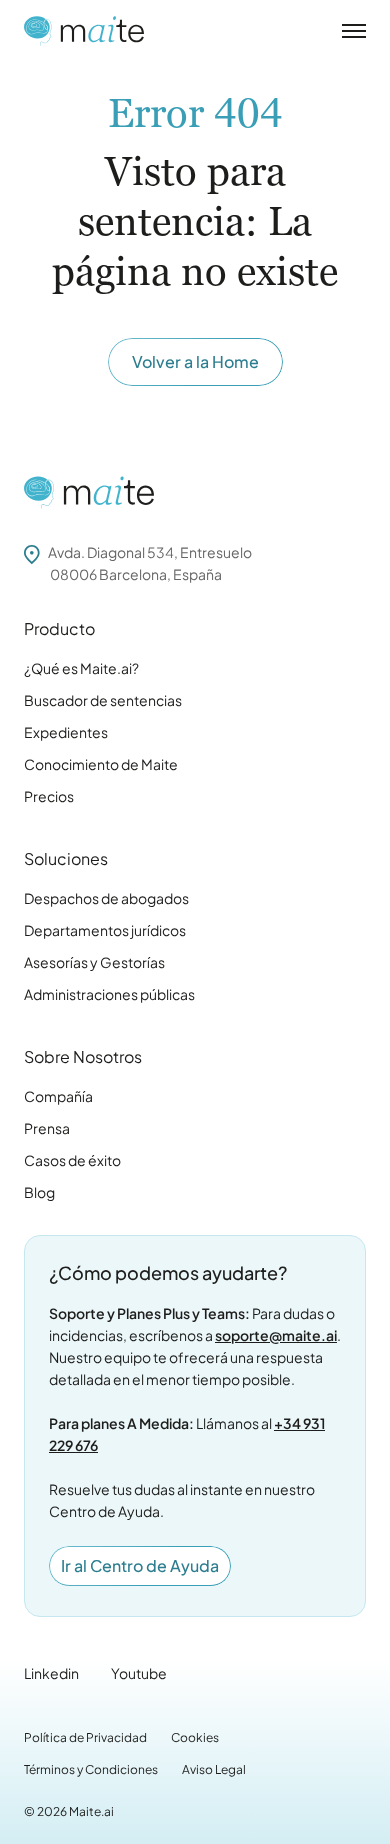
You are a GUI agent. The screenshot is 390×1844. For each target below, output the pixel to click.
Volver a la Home (195, 361)
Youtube (139, 1673)
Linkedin (51, 1673)
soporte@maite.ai (276, 1335)
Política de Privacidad (85, 1737)
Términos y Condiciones (91, 1769)
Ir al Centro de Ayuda (140, 1565)
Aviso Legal (214, 1769)
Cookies (195, 1737)
